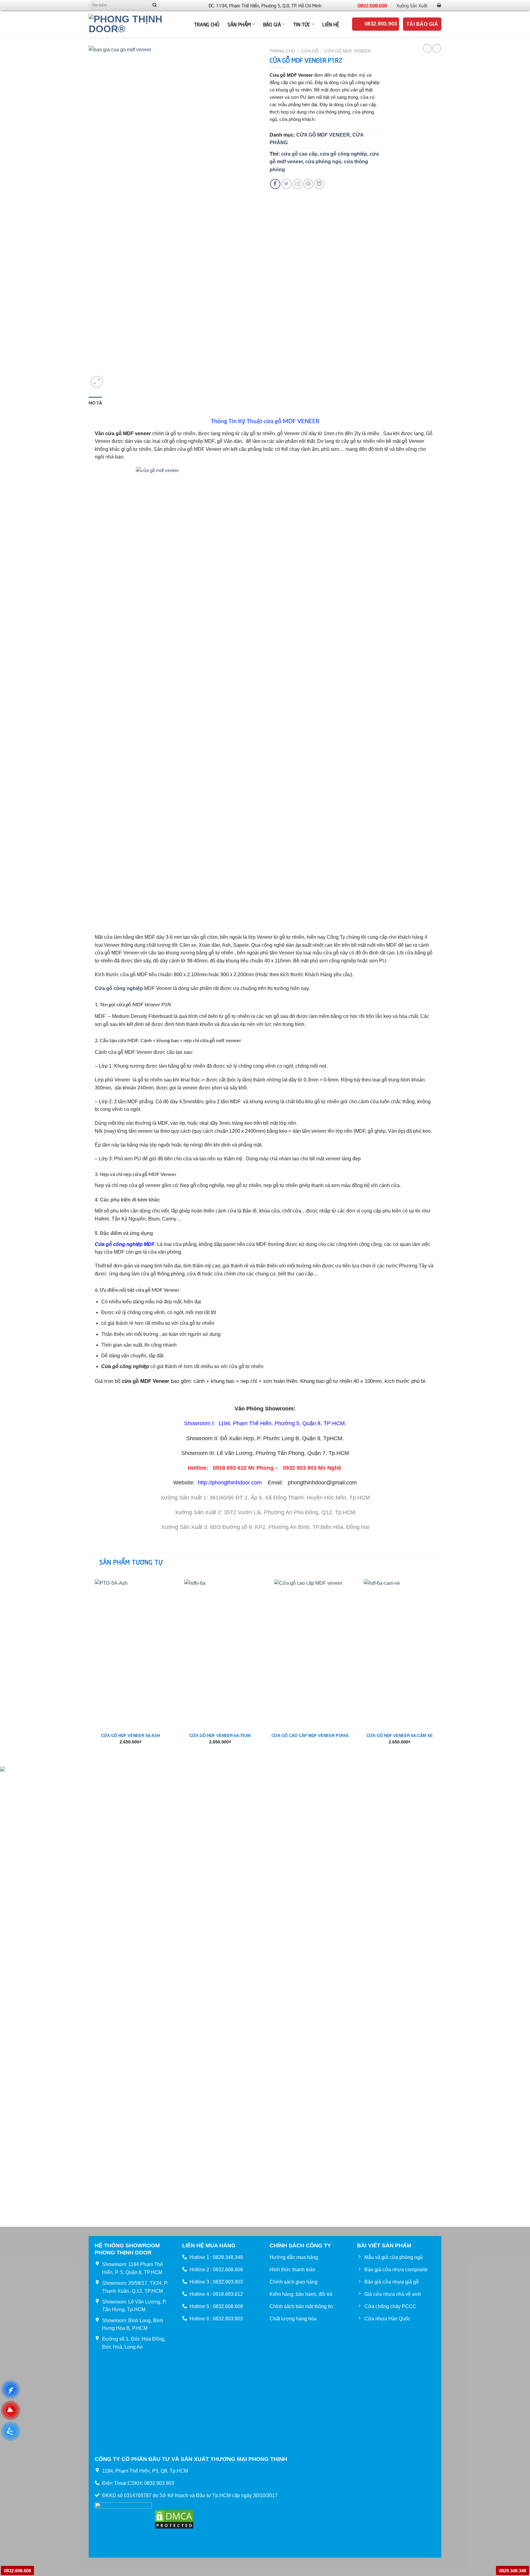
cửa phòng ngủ (323, 162)
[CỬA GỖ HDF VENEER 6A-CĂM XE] (399, 1651)
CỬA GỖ (310, 51)
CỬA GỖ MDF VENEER (348, 51)
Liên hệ (331, 24)
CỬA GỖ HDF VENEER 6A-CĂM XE (400, 1736)
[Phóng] (97, 382)
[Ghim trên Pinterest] (308, 184)
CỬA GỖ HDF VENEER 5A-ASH (130, 1736)
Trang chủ (282, 51)
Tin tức (302, 24)
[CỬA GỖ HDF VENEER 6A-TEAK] (220, 1651)
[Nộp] (155, 5)
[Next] (441, 1669)
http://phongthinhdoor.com (230, 1483)
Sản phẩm (239, 24)
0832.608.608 (372, 5)
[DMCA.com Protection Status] (174, 2519)
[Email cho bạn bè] (297, 184)
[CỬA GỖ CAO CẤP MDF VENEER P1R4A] (310, 1651)
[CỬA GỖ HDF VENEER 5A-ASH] (131, 1651)
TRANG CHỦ (207, 24)
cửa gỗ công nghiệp (344, 154)
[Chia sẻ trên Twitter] (286, 184)
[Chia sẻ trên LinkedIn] (319, 184)
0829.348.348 (513, 2571)
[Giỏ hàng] (439, 5)
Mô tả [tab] (95, 403)
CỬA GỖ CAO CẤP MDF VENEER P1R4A (310, 1736)
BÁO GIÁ (272, 24)
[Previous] (89, 1669)
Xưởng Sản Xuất (412, 5)
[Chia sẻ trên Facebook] (275, 184)
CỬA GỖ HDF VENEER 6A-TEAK (220, 1736)
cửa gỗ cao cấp (299, 154)
